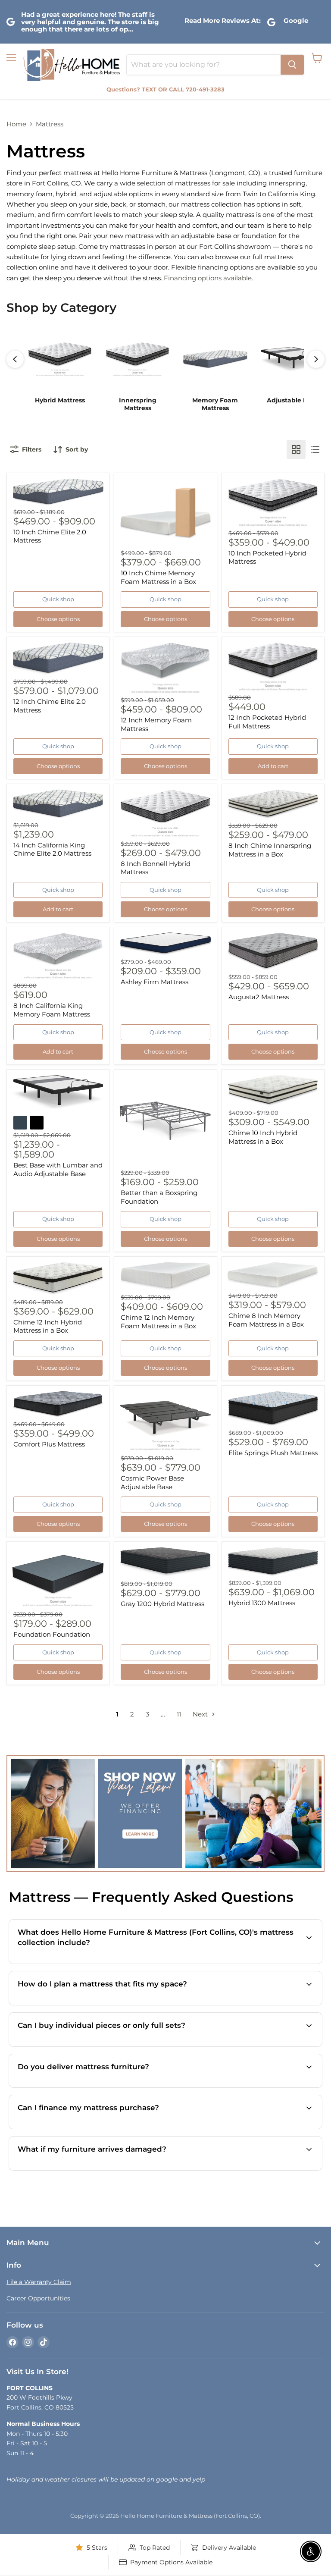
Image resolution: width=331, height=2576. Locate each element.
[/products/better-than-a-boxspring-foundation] (165, 1121)
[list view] (315, 449)
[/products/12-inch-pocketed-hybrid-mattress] (273, 667)
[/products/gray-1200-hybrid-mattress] (165, 1562)
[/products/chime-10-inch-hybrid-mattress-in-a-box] (273, 1091)
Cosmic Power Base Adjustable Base (152, 1483)
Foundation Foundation (52, 1634)
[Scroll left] (15, 359)
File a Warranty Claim (39, 2282)
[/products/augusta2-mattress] (273, 952)
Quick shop (58, 599)
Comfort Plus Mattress (49, 1444)
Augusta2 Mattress (259, 997)
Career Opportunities (38, 2298)
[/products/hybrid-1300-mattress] (273, 1562)
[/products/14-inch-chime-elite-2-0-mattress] (58, 804)
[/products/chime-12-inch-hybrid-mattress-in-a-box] (58, 1279)
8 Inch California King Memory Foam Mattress (52, 1010)
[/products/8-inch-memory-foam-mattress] (58, 956)
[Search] (292, 65)
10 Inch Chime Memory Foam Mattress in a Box (158, 577)
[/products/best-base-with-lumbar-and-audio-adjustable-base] (58, 1092)
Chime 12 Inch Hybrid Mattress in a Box (48, 1326)
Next (201, 1714)
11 (179, 1714)
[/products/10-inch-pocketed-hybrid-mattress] (273, 503)
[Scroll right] (316, 359)
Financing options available (208, 278)
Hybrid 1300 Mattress (262, 1603)
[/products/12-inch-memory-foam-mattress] (165, 668)
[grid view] (296, 449)
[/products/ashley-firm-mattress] (165, 944)
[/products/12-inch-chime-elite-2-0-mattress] (58, 659)
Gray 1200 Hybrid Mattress (162, 1604)
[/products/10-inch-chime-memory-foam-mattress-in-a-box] (165, 513)
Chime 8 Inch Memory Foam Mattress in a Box (266, 1320)
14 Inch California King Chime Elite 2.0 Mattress (52, 849)
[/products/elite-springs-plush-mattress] (273, 1409)
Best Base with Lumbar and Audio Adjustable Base (58, 1169)
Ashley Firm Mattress (155, 982)
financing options (111, 2128)
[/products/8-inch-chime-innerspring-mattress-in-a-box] (273, 805)
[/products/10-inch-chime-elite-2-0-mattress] (58, 492)
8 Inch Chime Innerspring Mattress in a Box (270, 850)
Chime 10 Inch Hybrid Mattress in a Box (263, 1137)
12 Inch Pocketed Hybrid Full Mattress (267, 722)
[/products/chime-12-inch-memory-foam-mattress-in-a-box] (165, 1277)
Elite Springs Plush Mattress (273, 1453)
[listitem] (60, 369)
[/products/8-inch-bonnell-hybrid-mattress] (165, 813)
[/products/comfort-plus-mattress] (58, 1404)
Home (16, 124)
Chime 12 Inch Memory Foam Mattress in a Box (158, 1322)
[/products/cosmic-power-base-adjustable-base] (165, 1421)
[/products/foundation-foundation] (58, 1578)
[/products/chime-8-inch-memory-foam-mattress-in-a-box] (273, 1276)
